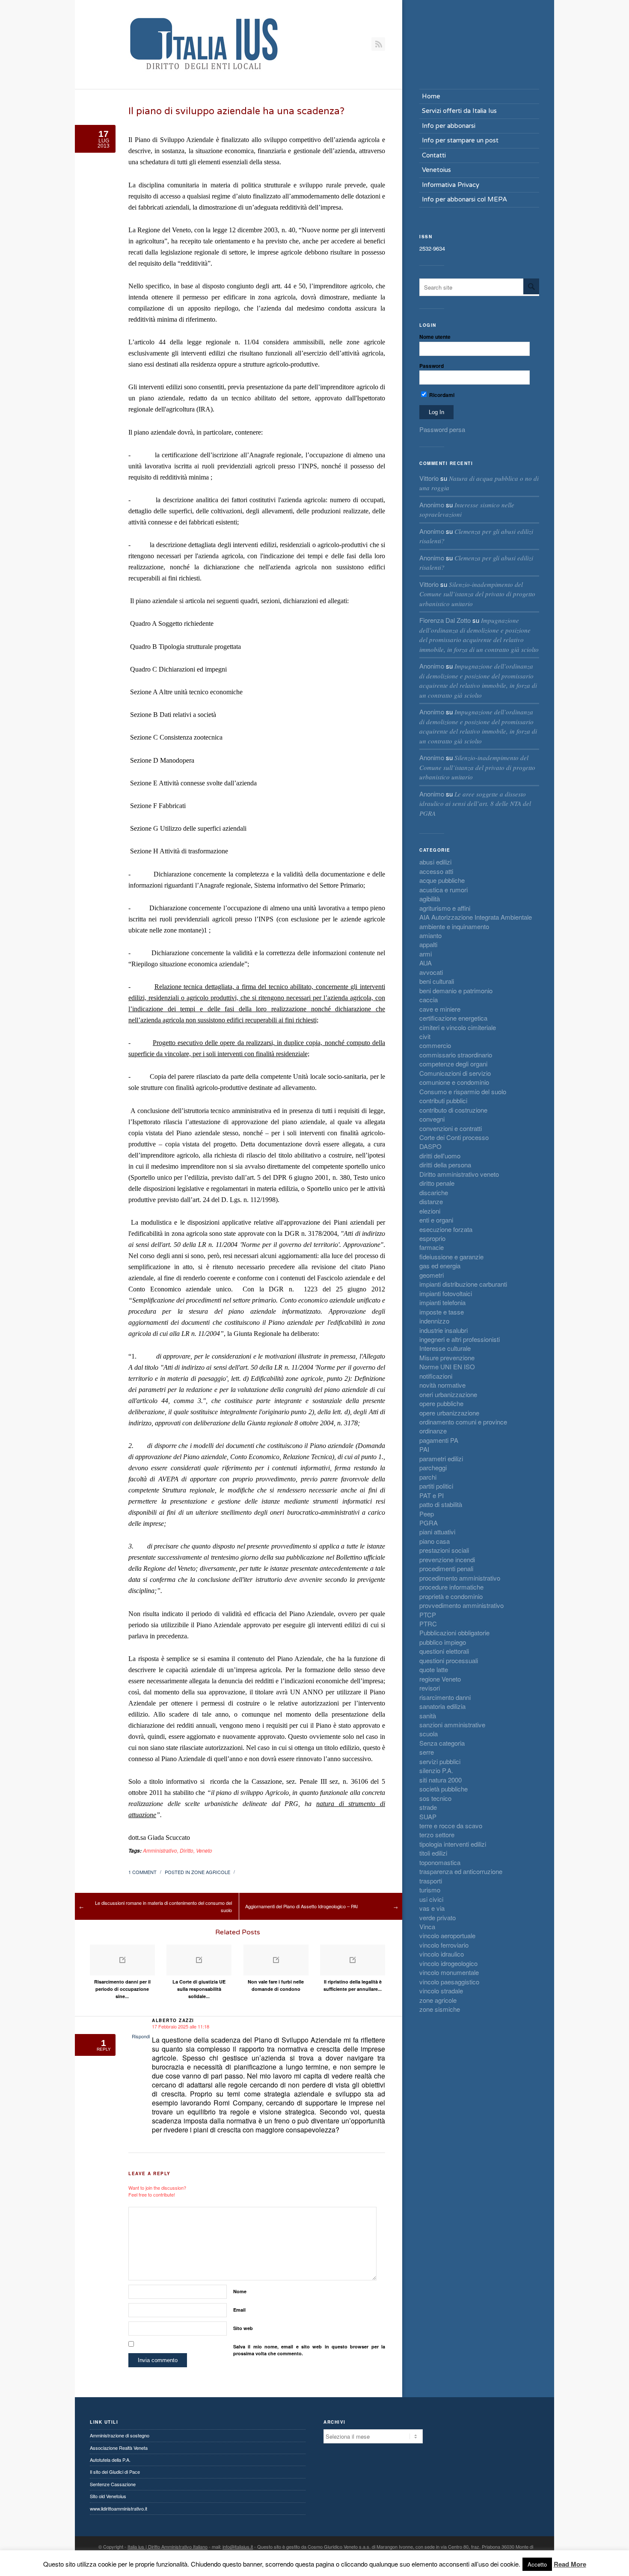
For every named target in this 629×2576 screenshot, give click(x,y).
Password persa (442, 429)
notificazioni (436, 1376)
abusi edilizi (435, 862)
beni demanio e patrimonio (456, 990)
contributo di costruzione (453, 1110)
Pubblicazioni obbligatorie (454, 1633)
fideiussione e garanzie (451, 1257)
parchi (428, 1477)
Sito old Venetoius (108, 2496)
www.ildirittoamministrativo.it (119, 2508)
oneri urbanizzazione (448, 1394)
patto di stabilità (441, 1504)
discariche (434, 1192)
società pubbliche (444, 1789)
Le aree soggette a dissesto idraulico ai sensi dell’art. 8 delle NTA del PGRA (475, 804)
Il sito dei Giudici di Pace (115, 2472)
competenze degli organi (453, 1064)
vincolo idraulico (442, 1954)
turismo (430, 1890)
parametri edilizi (441, 1458)
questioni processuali (449, 1660)
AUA (426, 963)
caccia (429, 999)
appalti (428, 944)
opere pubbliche (441, 1403)
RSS (378, 44)
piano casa (435, 1541)
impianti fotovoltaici (446, 1293)
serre (427, 1752)
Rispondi (141, 2036)
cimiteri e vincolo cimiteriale (458, 1027)
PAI (424, 1449)
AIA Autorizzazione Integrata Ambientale (476, 917)
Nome (240, 2291)
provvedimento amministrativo (461, 1605)
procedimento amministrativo (460, 1578)
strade (428, 1807)
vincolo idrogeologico (448, 1963)
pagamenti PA (439, 1440)
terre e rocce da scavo (451, 1825)
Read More (570, 2564)
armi (426, 954)
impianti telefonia (442, 1302)
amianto (430, 935)
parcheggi (433, 1467)
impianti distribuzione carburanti (463, 1284)
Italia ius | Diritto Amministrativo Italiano (168, 2546)
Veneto (204, 1850)
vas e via (432, 1908)
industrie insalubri (444, 1330)
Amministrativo (160, 1850)
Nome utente (435, 337)
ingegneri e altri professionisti (460, 1339)
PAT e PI (432, 1495)
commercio (435, 1045)
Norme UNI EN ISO (447, 1366)
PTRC (428, 1624)
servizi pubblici (440, 1761)
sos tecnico (435, 1798)
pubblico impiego (443, 1642)
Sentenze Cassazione (113, 2484)
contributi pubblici (443, 1100)
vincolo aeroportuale (447, 1935)
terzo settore (437, 1834)
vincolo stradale (441, 1991)
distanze (431, 1201)
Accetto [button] (537, 2564)
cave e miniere (440, 1009)
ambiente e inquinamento (454, 926)
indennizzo (434, 1321)
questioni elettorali (444, 1651)
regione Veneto (440, 1679)
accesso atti (436, 871)
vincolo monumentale (449, 1972)
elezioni (430, 1211)
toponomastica (440, 1862)
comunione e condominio (454, 1082)
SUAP (428, 1817)
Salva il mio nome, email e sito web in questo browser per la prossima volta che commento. (309, 2350)
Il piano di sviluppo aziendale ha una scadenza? (236, 111)
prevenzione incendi (447, 1559)
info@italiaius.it (238, 2546)
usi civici (431, 1899)
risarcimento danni (445, 1697)
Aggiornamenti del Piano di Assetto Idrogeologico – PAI (301, 1906)
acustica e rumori (444, 890)
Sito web (243, 2328)
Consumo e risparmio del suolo (463, 1091)
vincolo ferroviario (444, 1945)
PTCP (428, 1615)
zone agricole (211, 1872)
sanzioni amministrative (452, 1725)
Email (239, 2310)
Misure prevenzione (447, 1358)
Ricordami (441, 395)
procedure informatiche (451, 1587)
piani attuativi (437, 1532)
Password (432, 366)
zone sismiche (440, 2009)
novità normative (442, 1385)
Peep (427, 1514)
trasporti (431, 1881)
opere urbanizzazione (449, 1413)
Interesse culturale (445, 1348)
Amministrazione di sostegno (120, 2435)
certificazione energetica (453, 1018)
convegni (432, 1119)
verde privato (438, 1917)
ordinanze (433, 1431)
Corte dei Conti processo (454, 1137)
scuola (429, 1734)
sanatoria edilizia (442, 1706)
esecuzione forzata (446, 1229)
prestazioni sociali (444, 1550)
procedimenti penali (446, 1568)
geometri (432, 1275)
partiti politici (436, 1486)
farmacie (432, 1247)
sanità (428, 1716)
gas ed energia (440, 1266)
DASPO (430, 1146)
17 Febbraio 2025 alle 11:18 (181, 2026)
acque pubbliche (442, 880)
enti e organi (436, 1220)
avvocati (431, 972)
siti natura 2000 (441, 1780)
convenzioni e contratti (451, 1128)
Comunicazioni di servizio (455, 1073)
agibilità (430, 899)
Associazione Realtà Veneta (119, 2448)
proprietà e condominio (451, 1596)
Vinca (427, 1926)
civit (425, 1036)
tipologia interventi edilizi (453, 1844)
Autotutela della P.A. (110, 2460)
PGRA (429, 1523)
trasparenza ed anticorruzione (461, 1871)
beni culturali (437, 981)
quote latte (434, 1669)
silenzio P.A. (436, 1770)
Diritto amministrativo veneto (459, 1174)
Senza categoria (442, 1743)
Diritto (187, 1850)
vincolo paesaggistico (449, 1982)
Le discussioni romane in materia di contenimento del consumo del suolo (163, 1906)
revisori (430, 1688)
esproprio (432, 1238)
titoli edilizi (433, 1853)
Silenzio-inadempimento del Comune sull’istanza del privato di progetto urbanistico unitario (477, 594)
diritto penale (437, 1183)
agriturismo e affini (445, 908)
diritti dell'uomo (440, 1156)
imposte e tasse (442, 1312)
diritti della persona (445, 1165)
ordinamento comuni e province (463, 1422)
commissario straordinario (456, 1055)
